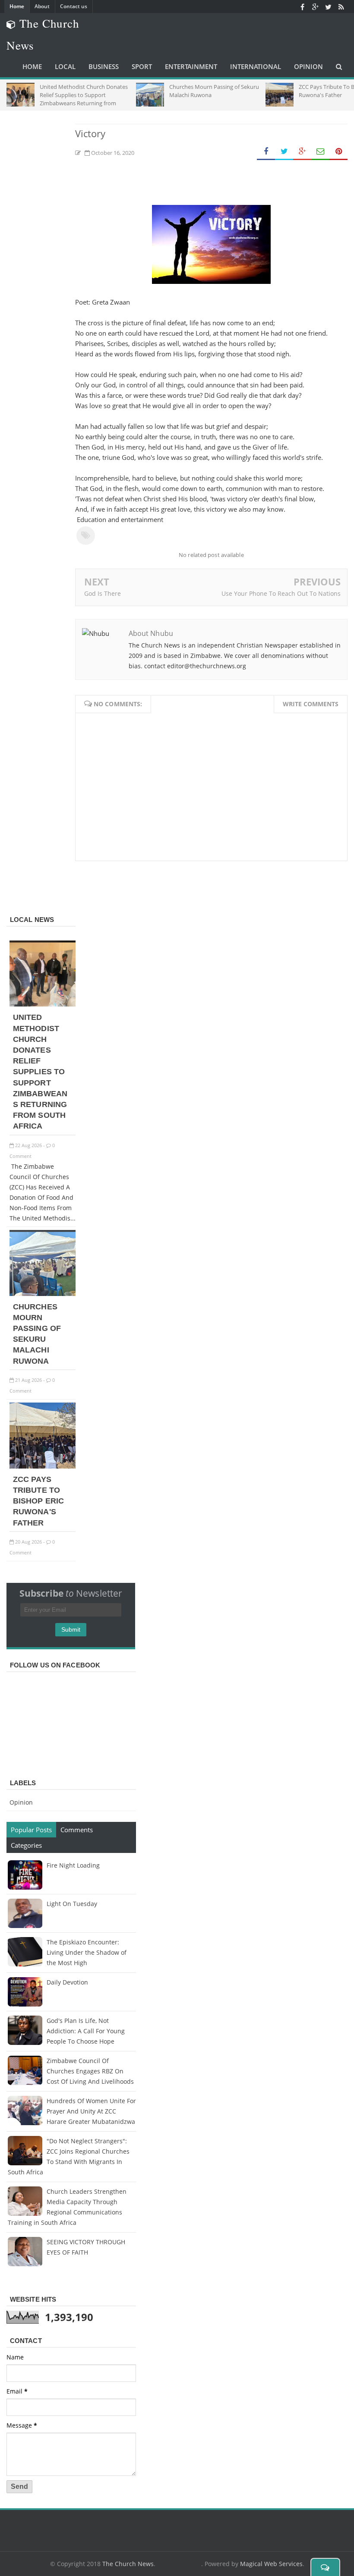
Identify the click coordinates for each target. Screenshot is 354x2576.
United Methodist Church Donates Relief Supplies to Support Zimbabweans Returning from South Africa (40, 1072)
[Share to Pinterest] (338, 152)
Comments (77, 1830)
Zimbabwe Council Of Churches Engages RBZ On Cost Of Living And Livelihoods (90, 2071)
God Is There (103, 593)
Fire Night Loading (73, 1865)
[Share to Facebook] (266, 152)
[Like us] (302, 6)
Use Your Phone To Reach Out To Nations (281, 593)
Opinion (21, 1802)
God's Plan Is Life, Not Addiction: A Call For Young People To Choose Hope (86, 2031)
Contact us (74, 6)
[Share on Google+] (302, 152)
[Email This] (320, 152)
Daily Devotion (67, 1982)
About (42, 6)
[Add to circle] (315, 6)
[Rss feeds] (341, 6)
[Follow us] (328, 6)
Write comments (311, 704)
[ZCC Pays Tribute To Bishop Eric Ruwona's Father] (43, 1466)
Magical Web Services (271, 2564)
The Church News (128, 2564)
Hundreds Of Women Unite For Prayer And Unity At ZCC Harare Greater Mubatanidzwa (91, 2111)
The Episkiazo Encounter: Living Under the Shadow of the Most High (87, 1952)
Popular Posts (31, 1830)
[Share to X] (284, 152)
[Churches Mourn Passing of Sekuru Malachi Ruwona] (43, 1294)
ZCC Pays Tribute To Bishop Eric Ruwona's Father (38, 1501)
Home (17, 6)
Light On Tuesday (72, 1904)
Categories (26, 1845)
